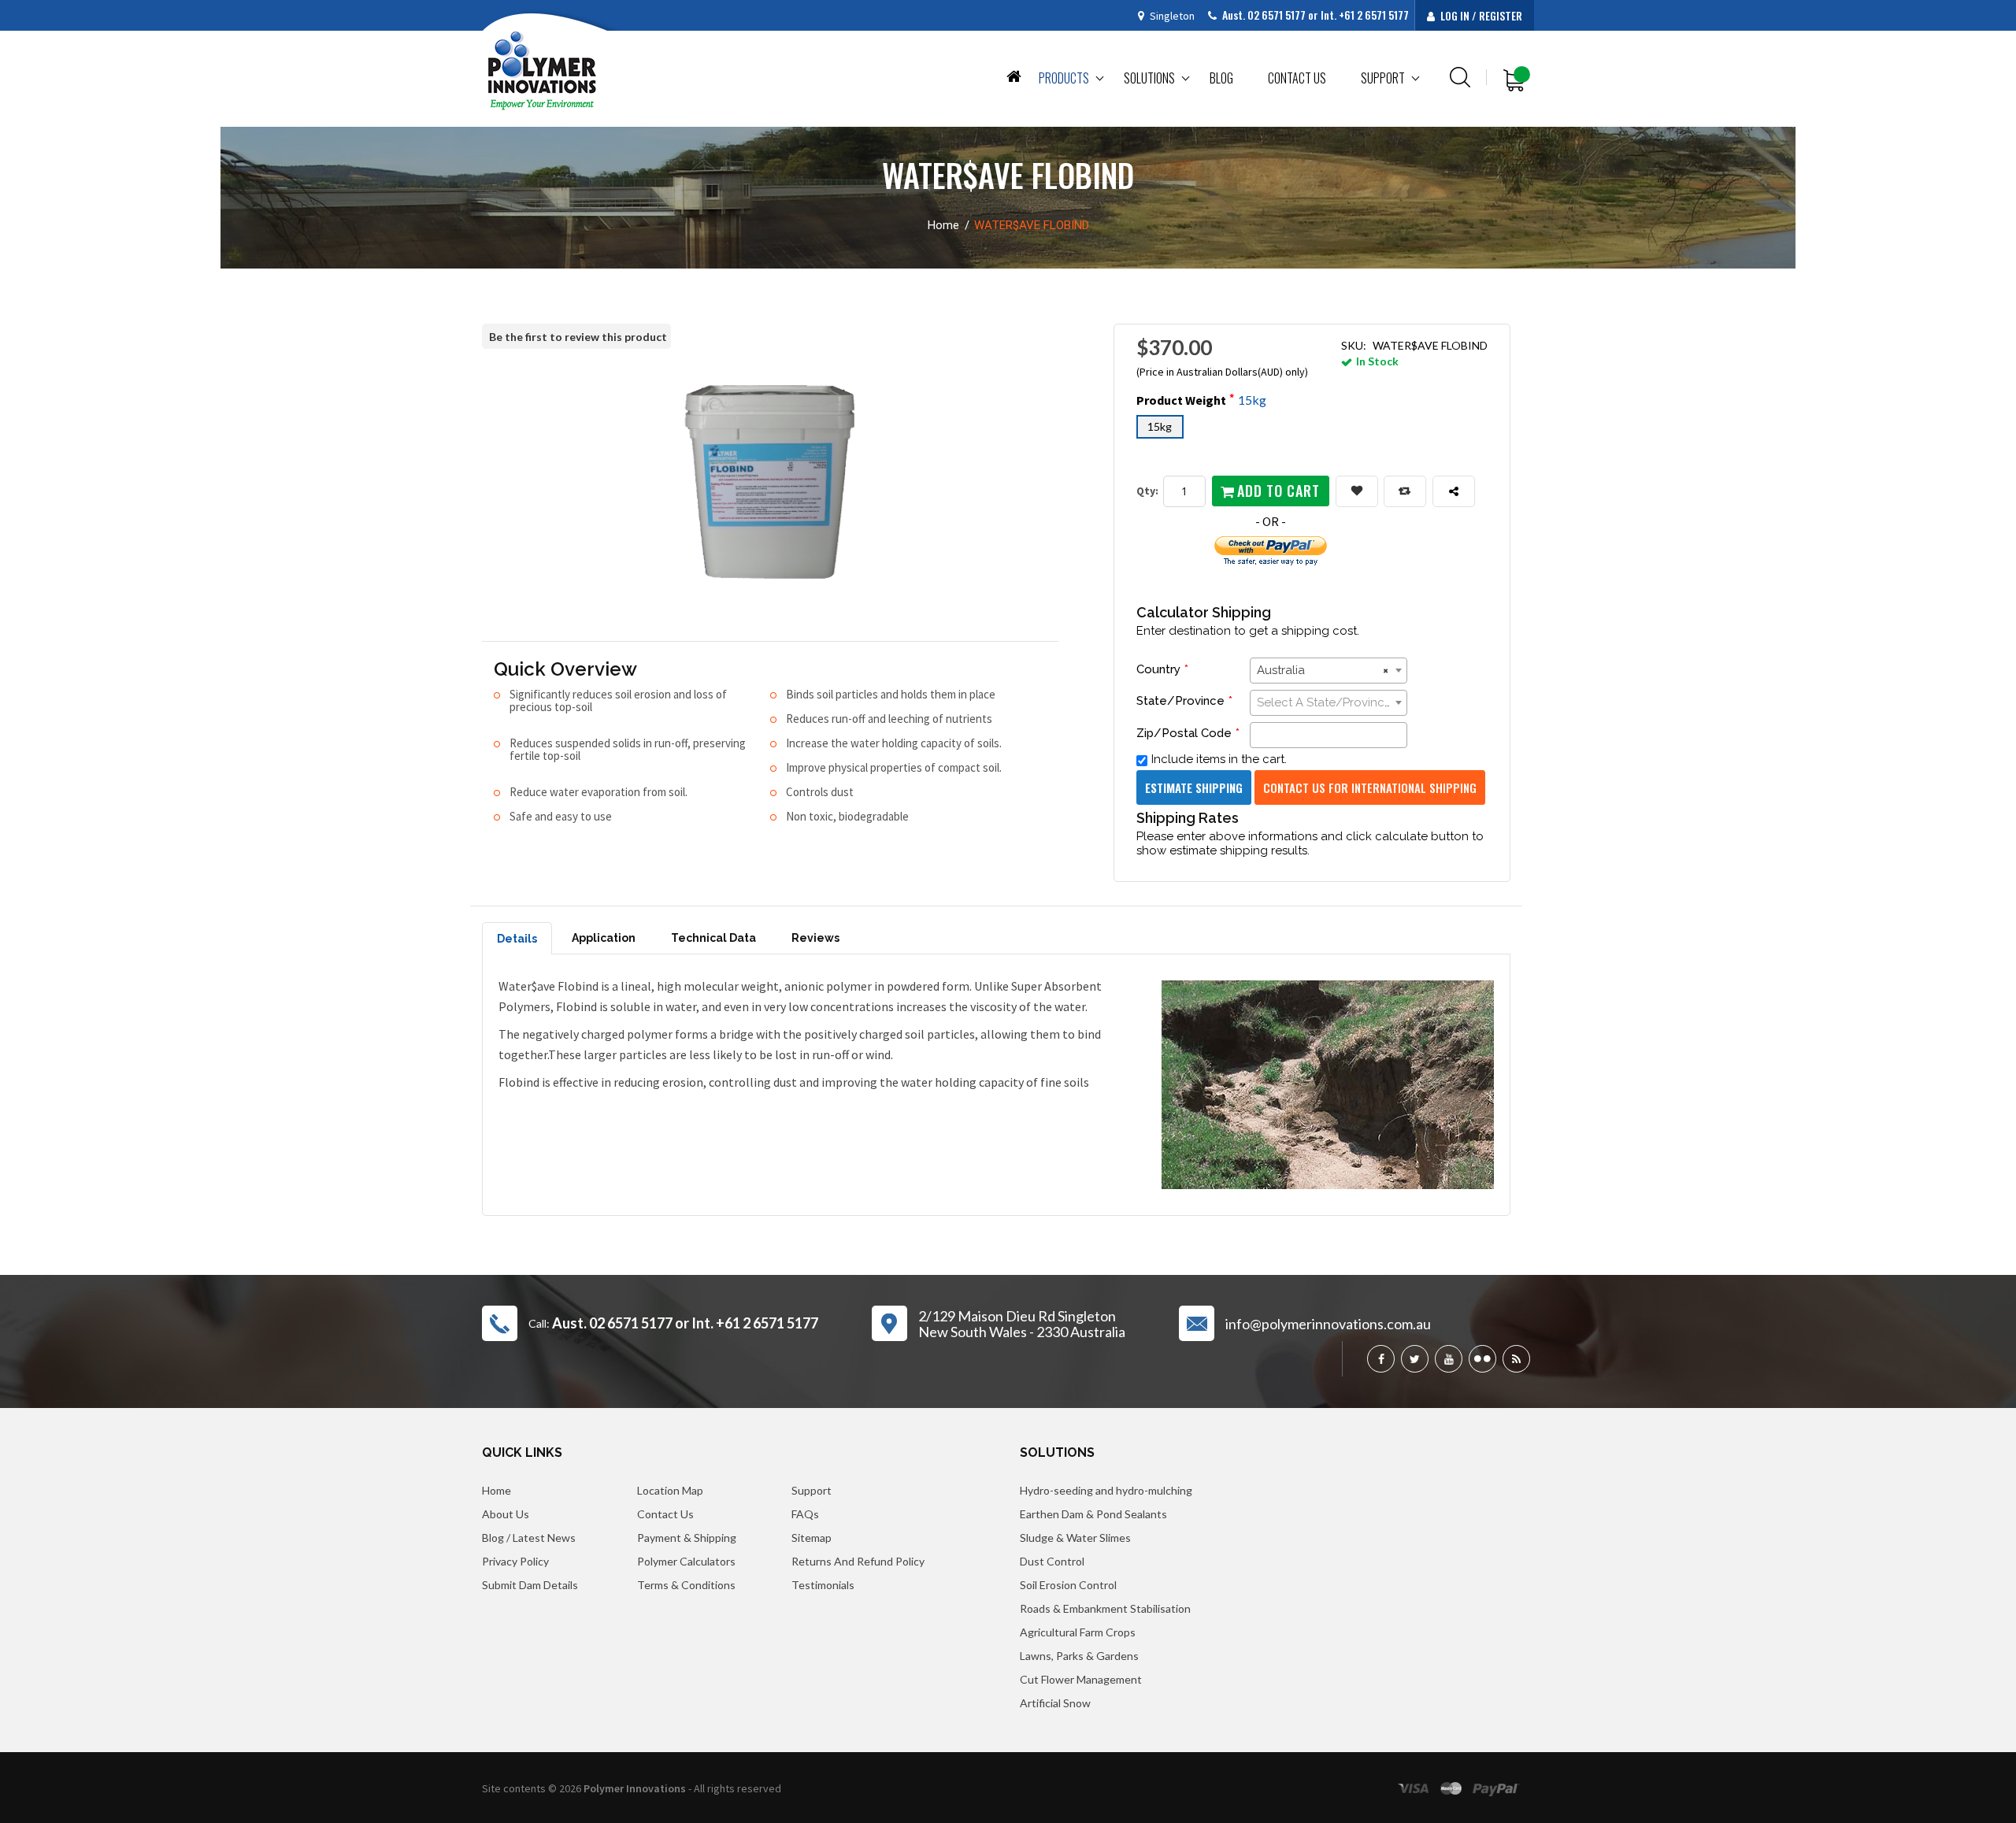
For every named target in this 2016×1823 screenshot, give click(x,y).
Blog (1221, 78)
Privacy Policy (515, 1561)
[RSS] (1516, 1359)
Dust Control (1052, 1561)
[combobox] (1329, 671)
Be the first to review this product (578, 337)
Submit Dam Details (530, 1585)
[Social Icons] (1454, 491)
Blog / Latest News (529, 1538)
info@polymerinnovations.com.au (1328, 1324)
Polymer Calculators (686, 1561)
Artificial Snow (1055, 1703)
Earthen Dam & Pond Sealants (1093, 1514)
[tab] (517, 938)
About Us (506, 1514)
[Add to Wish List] (1357, 491)
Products (1064, 78)
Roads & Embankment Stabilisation (1105, 1608)
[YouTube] (1449, 1359)
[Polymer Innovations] (542, 70)
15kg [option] (1160, 426)
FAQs (805, 1514)
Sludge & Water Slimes (1075, 1538)
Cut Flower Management (1081, 1679)
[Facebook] (1381, 1359)
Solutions (1149, 78)
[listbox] (1312, 430)
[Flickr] (1482, 1359)
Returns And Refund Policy (858, 1561)
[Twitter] (1415, 1359)
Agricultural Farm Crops (1078, 1632)
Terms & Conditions (686, 1585)
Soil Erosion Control (1068, 1585)
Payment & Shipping (687, 1538)
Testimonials (823, 1585)
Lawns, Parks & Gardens (1079, 1656)
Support (1383, 78)
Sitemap (812, 1538)
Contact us (1297, 78)
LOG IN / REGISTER (1480, 15)
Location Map (670, 1490)
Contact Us (665, 1514)
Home (1014, 75)
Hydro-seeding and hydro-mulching (1106, 1490)
